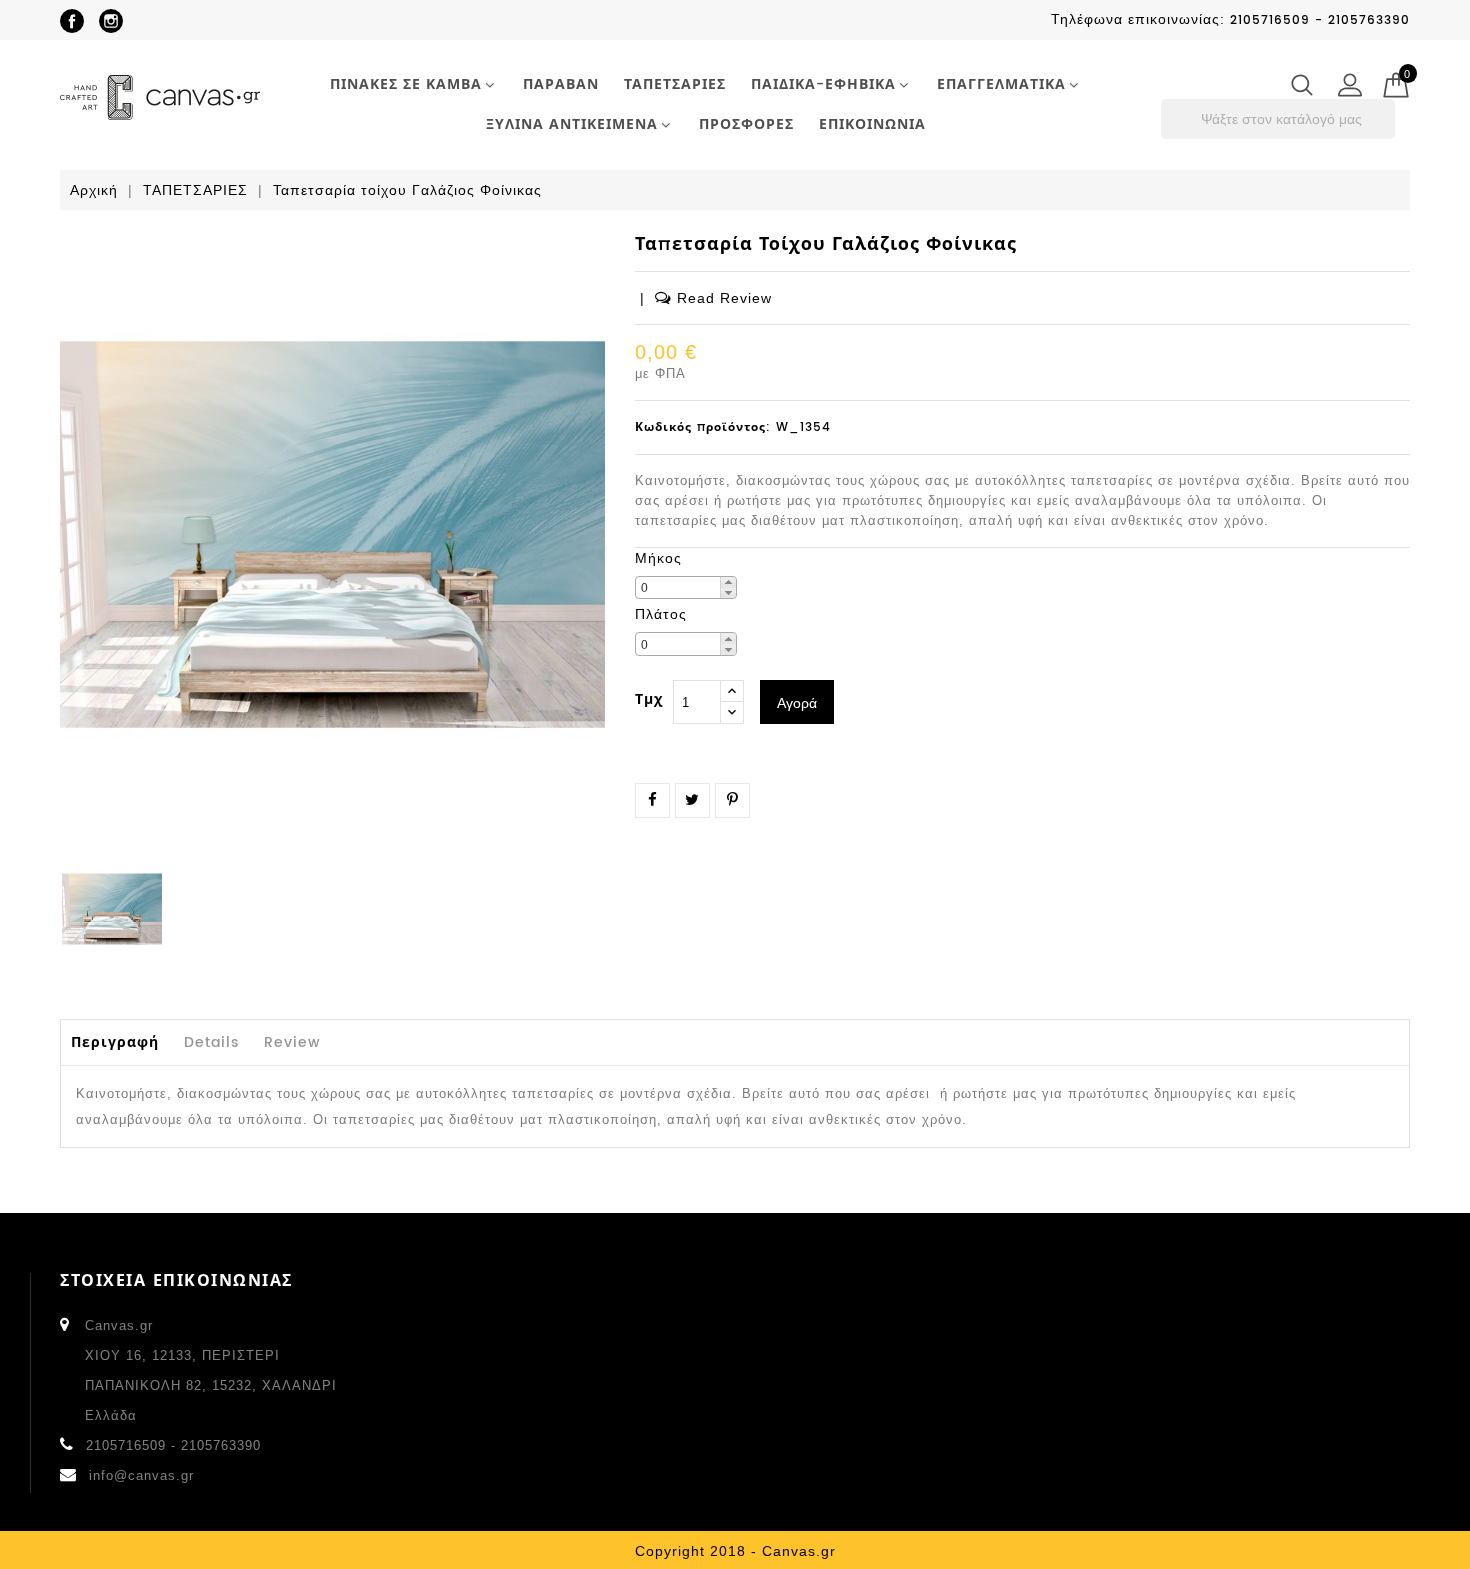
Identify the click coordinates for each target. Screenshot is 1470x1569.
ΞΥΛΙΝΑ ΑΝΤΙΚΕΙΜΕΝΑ (572, 124)
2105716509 (1270, 20)
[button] (728, 582)
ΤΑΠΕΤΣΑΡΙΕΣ (675, 84)
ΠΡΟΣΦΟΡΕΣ (746, 124)
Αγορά (797, 703)
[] (1389, 134)
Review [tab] (292, 1043)
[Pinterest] (732, 800)
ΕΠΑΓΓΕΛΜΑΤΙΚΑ (1001, 84)
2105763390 (1369, 20)
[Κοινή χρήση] (652, 800)
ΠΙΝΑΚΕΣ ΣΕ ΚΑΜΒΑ (406, 84)
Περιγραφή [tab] (115, 1043)
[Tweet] (692, 800)
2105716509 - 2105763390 (173, 1445)
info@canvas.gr (141, 1475)
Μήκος (658, 558)
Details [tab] (211, 1043)
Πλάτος (661, 614)
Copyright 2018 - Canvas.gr (735, 1551)
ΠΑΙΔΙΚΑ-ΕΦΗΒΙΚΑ (823, 84)
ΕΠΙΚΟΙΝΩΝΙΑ (872, 124)
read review (724, 298)
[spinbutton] (686, 588)
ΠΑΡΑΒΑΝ (561, 84)
